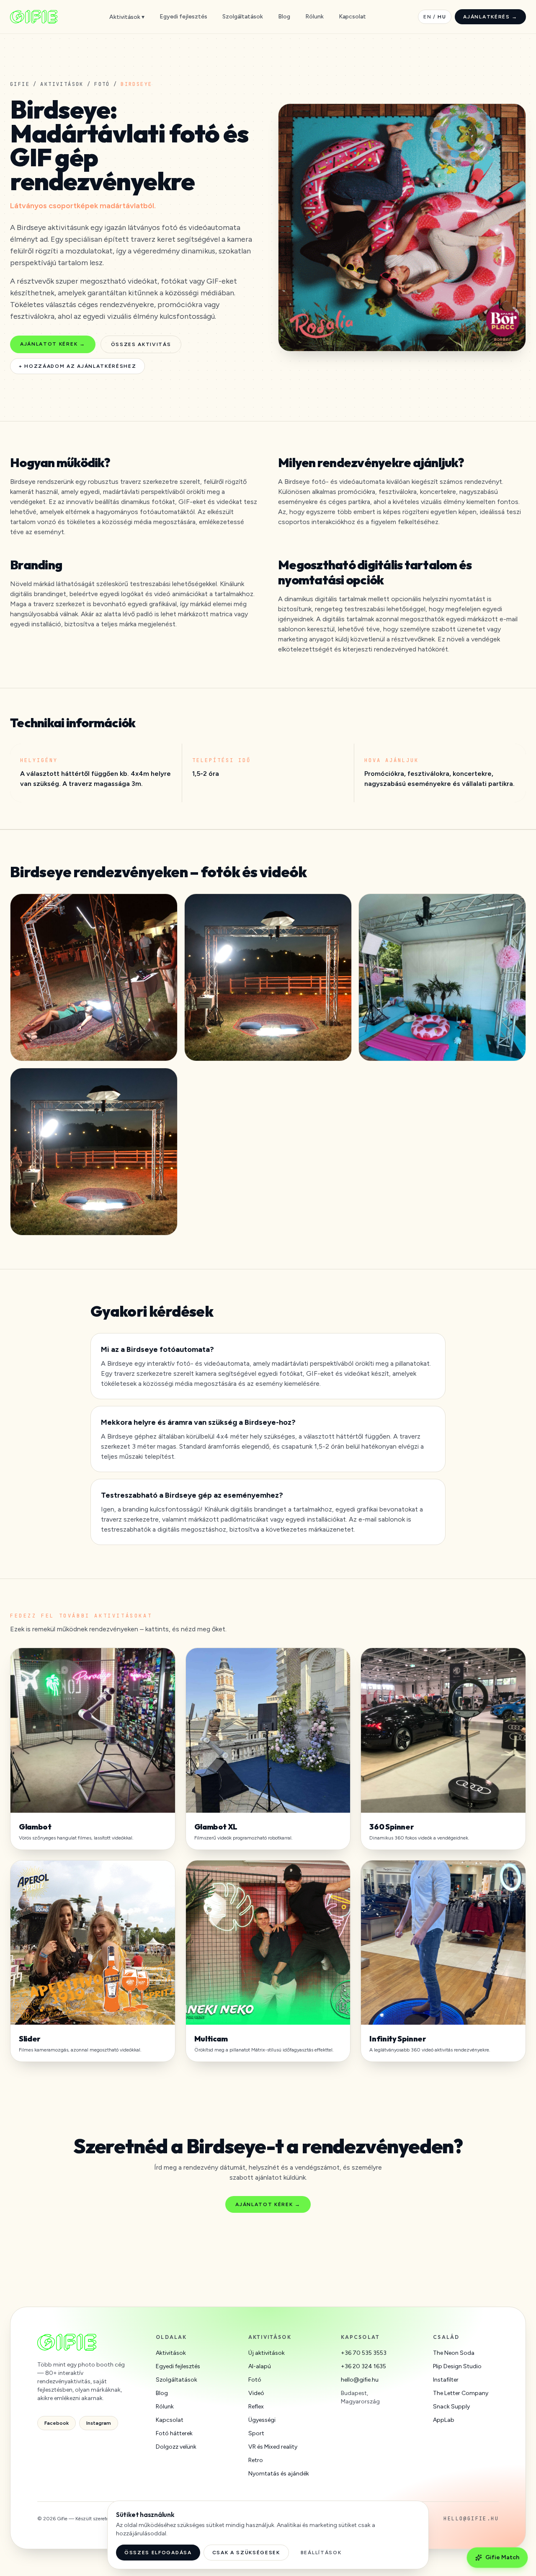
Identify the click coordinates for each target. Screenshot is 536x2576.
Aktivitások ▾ (127, 17)
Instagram (99, 2423)
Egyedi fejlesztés (183, 17)
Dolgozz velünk (176, 2447)
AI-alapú (260, 2366)
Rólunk (314, 17)
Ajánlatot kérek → (53, 344)
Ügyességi (262, 2420)
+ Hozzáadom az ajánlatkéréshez (77, 366)
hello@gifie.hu (360, 2380)
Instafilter (446, 2380)
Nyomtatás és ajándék (279, 2474)
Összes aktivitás (141, 344)
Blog (284, 17)
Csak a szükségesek (246, 2553)
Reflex (256, 2407)
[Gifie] (34, 17)
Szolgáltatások (243, 17)
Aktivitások (62, 84)
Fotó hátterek (174, 2433)
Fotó (102, 84)
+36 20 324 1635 (363, 2366)
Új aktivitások (267, 2353)
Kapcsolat (352, 17)
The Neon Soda (454, 2353)
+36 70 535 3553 (364, 2353)
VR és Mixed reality (273, 2447)
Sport (256, 2433)
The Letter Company (461, 2393)
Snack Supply (451, 2407)
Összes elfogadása (158, 2553)
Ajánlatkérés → (490, 17)
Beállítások (321, 2553)
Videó (256, 2393)
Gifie (20, 84)
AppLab (444, 2420)
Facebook (57, 2423)
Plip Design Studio (457, 2366)
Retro (256, 2460)
